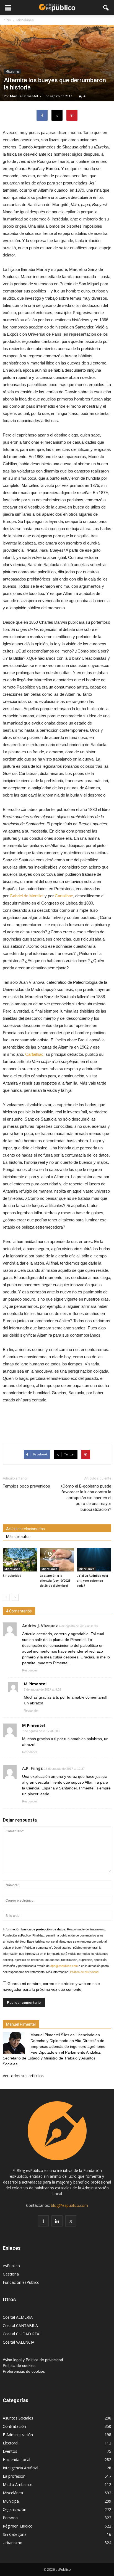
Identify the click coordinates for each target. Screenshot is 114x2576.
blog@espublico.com (69, 2205)
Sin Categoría (15, 2534)
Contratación (14, 2426)
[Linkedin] (57, 2221)
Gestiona (11, 2274)
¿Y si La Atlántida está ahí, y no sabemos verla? (92, 1581)
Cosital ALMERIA (18, 2317)
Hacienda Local (16, 2460)
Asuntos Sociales (18, 2418)
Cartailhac (64, 896)
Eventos (10, 2451)
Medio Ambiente (18, 2484)
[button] (106, 7)
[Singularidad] (20, 1560)
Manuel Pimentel (24, 96)
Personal (11, 2518)
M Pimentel (35, 1684)
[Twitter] (71, 2221)
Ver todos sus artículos (23, 2076)
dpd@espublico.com (64, 1966)
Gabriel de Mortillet (27, 896)
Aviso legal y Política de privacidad (33, 2360)
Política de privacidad (84, 1972)
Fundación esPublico (21, 2282)
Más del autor (18, 1537)
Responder (30, 1670)
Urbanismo (13, 2543)
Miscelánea (12, 71)
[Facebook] (43, 2221)
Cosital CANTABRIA (20, 2325)
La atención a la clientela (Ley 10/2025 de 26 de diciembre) (55, 1581)
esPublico (11, 2266)
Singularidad (12, 1576)
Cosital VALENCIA (19, 2342)
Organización (15, 2509)
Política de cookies (19, 2366)
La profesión (14, 2476)
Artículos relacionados (25, 1529)
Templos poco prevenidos (26, 1486)
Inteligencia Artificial (20, 2468)
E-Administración (18, 2435)
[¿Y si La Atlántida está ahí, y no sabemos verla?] (94, 1560)
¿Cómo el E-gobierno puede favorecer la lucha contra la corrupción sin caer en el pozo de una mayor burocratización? (86, 1498)
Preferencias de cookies (24, 2371)
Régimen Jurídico (18, 2526)
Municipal (11, 2501)
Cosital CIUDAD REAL (22, 2334)
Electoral (11, 2443)
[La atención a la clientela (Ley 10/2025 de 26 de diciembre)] (57, 1560)
